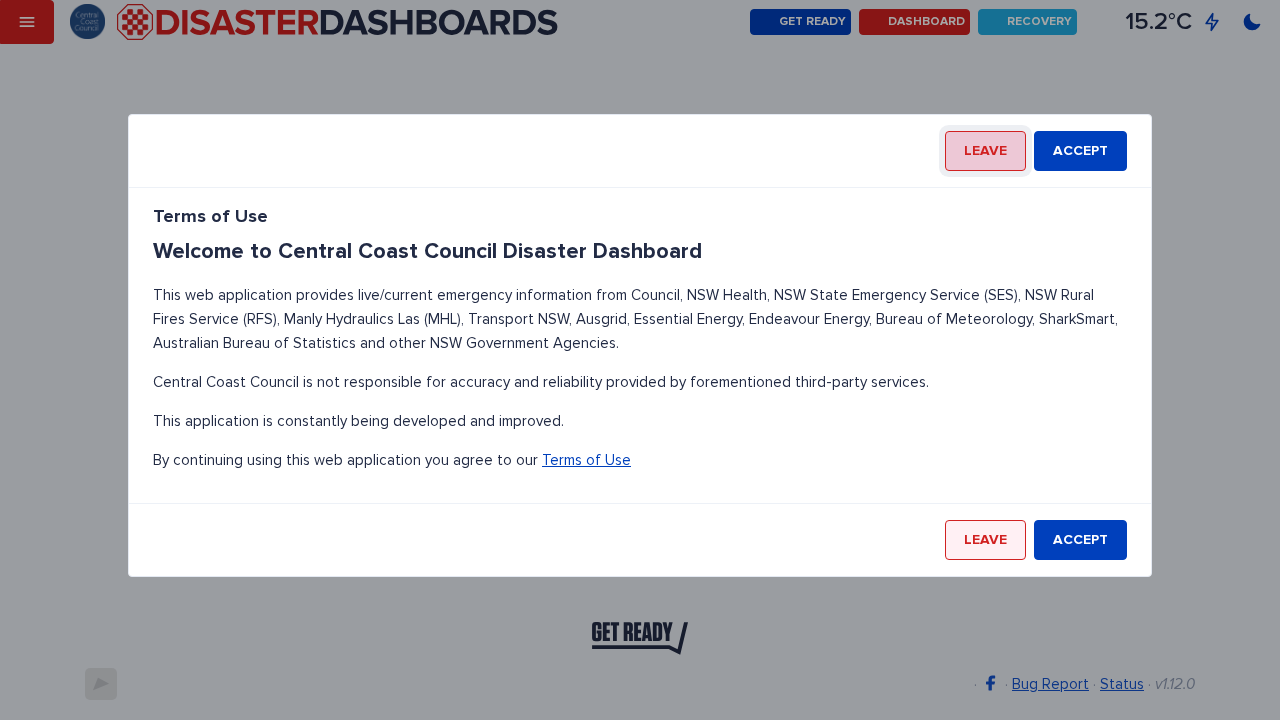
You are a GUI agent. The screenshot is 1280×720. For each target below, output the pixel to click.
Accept (1080, 150)
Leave (985, 150)
